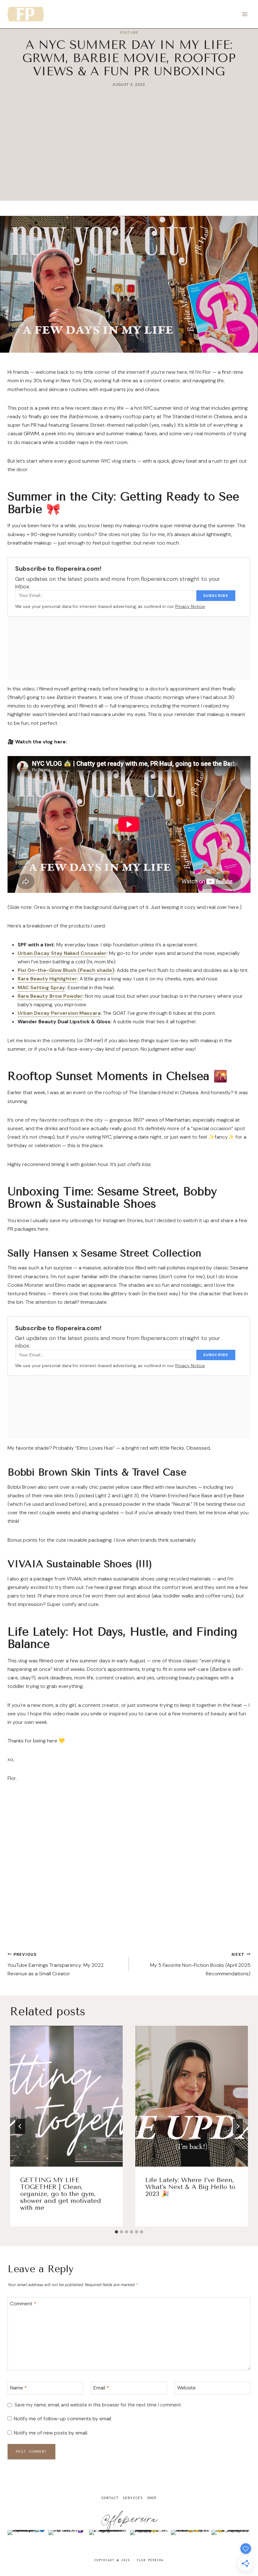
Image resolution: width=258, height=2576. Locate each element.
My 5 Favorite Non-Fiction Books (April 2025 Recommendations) (200, 1964)
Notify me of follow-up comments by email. (63, 2419)
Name (18, 2388)
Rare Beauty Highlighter (47, 979)
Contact (110, 2498)
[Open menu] (245, 14)
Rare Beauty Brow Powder (50, 996)
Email (101, 2388)
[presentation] (66, 2096)
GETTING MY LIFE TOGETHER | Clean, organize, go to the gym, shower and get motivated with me (61, 2194)
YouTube (129, 32)
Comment (23, 2303)
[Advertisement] (129, 157)
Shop (152, 2498)
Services (133, 2498)
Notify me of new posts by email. (51, 2433)
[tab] (116, 2232)
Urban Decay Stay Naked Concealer (62, 953)
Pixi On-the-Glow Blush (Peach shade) (66, 970)
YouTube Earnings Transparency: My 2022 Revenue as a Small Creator (56, 1964)
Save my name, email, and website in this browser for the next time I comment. (98, 2405)
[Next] (238, 2126)
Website (186, 2388)
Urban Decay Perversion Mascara (59, 1013)
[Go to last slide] (20, 2126)
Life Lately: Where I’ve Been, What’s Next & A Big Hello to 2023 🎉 (190, 2187)
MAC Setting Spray (41, 988)
